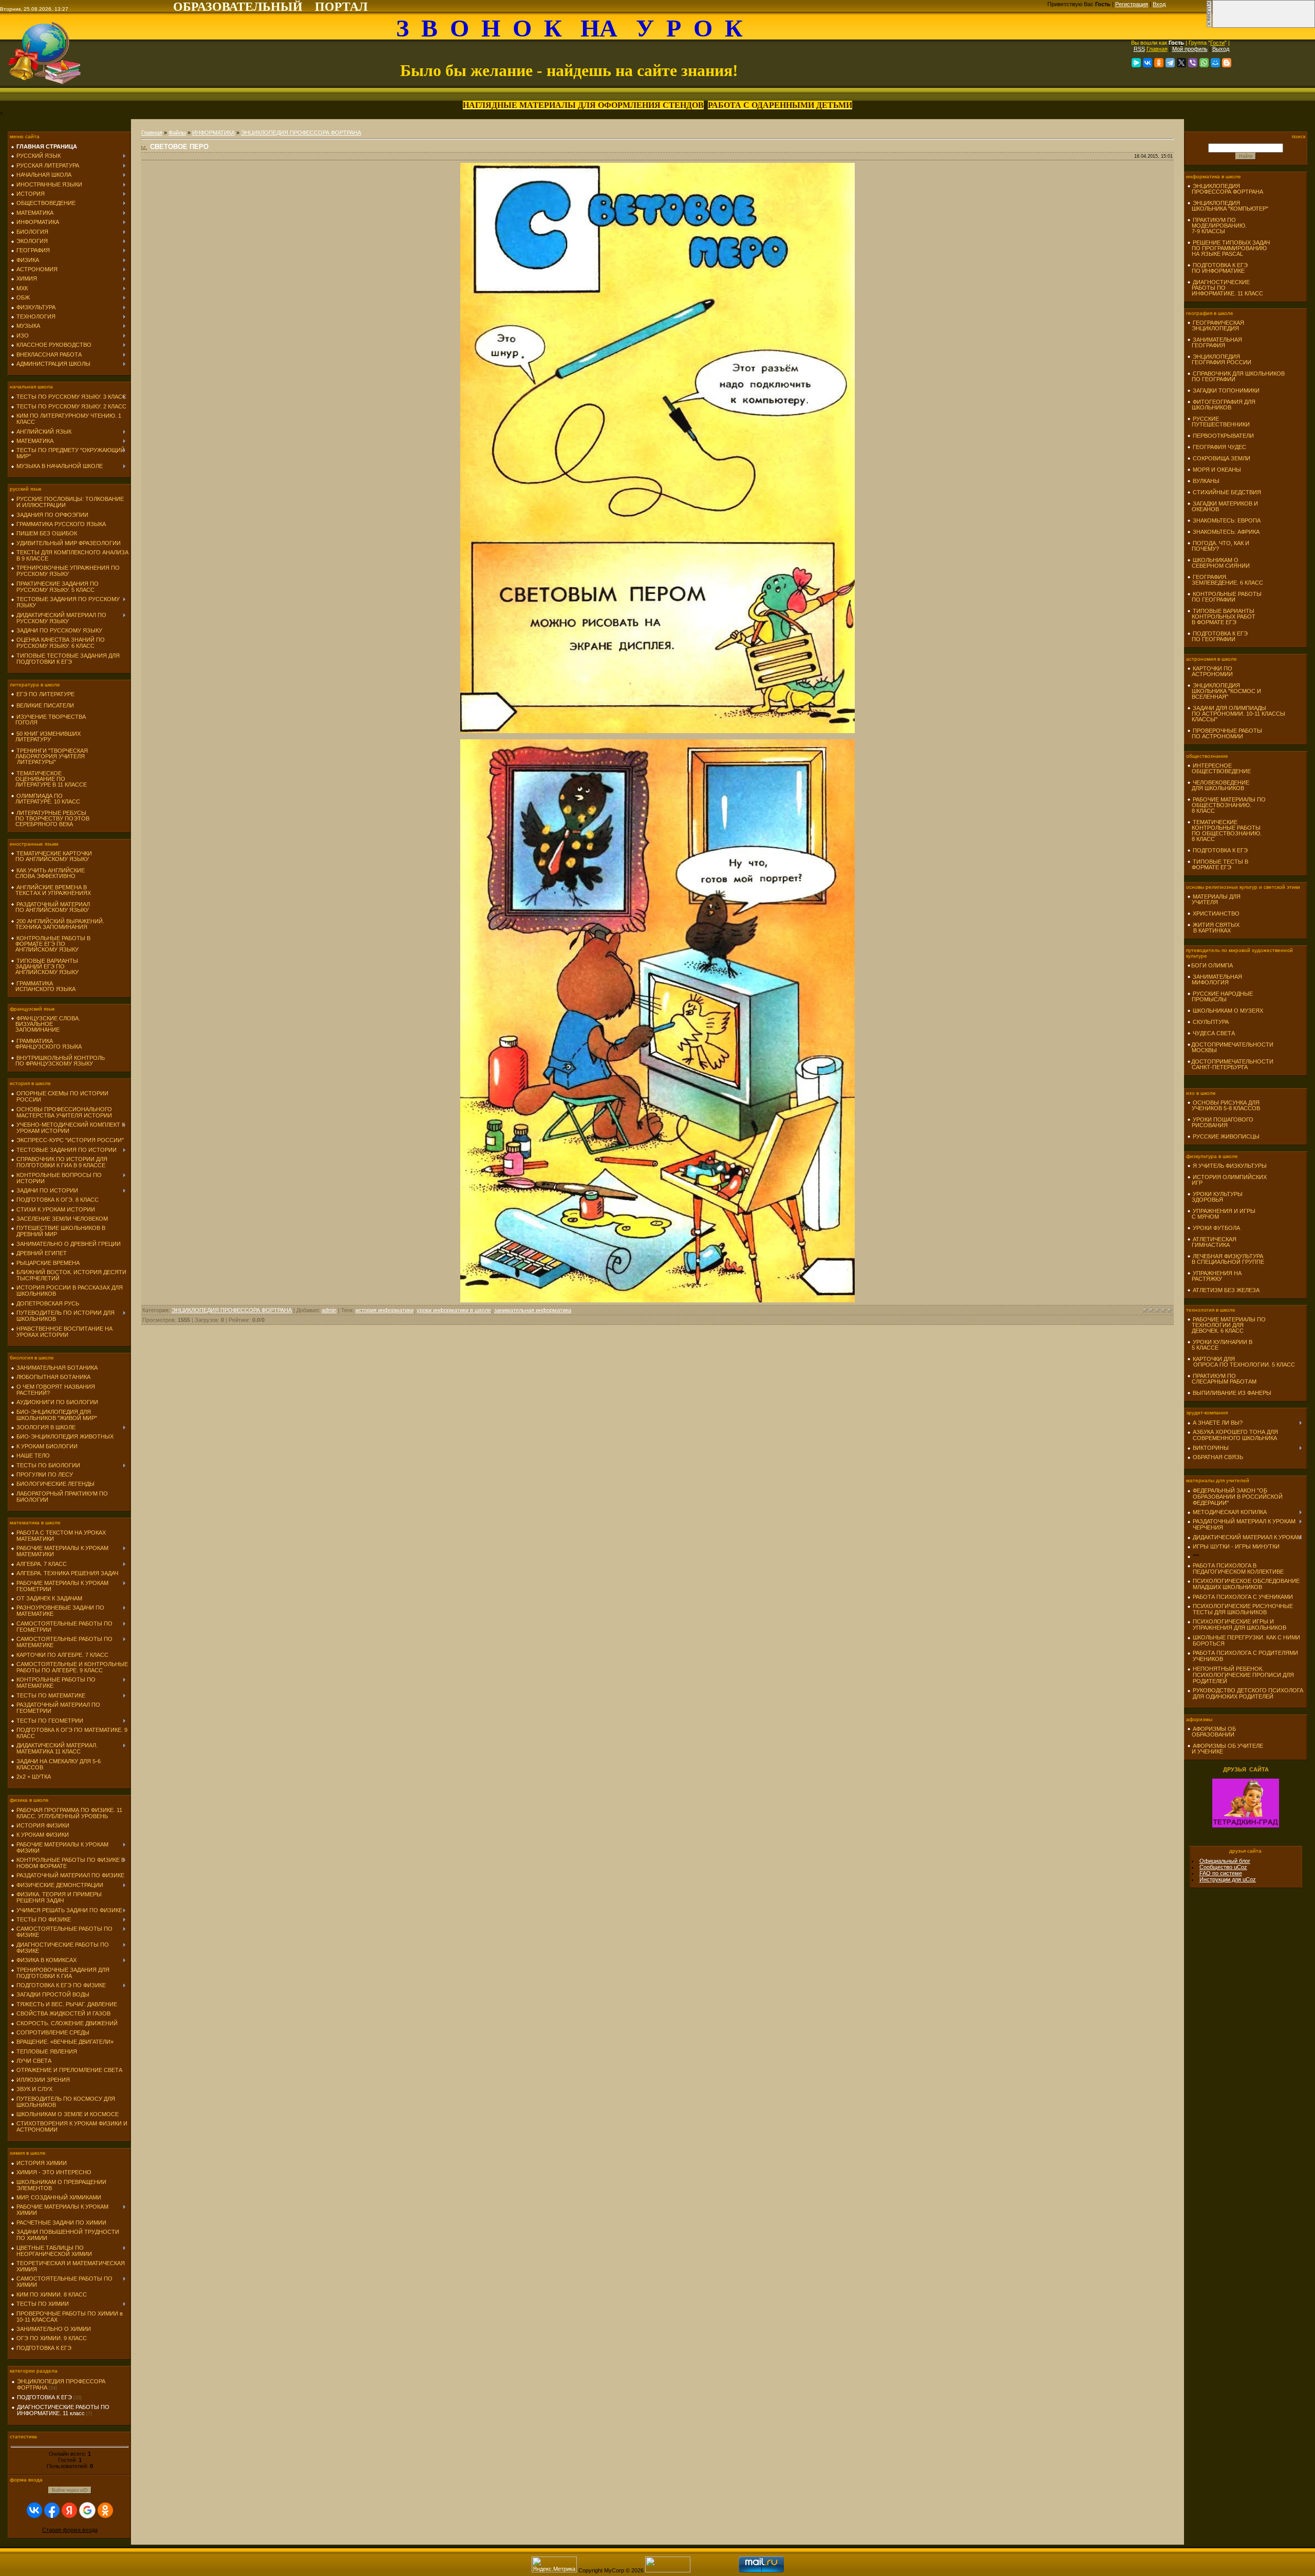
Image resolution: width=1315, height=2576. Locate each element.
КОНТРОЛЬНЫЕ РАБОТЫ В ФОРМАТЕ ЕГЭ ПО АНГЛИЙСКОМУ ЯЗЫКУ (51, 944)
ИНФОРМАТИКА (213, 133)
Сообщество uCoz (1223, 1867)
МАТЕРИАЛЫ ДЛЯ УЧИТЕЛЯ (1214, 899)
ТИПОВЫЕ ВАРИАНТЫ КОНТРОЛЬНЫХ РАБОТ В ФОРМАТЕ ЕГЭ (1221, 617)
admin (329, 1310)
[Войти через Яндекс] (69, 2510)
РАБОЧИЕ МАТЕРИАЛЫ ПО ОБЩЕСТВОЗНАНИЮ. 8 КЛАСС (1226, 805)
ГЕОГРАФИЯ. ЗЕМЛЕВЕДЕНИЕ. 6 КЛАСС (1225, 580)
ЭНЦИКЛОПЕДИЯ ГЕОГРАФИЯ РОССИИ (1219, 359)
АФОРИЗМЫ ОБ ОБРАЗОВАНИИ (1211, 1732)
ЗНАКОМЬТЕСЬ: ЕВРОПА (1227, 520)
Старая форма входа (70, 2530)
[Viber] (1193, 63)
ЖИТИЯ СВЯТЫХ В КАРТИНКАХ (1213, 928)
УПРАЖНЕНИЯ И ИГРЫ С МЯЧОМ (1221, 1214)
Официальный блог (1225, 1861)
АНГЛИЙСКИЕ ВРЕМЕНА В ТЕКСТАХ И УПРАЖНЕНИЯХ (51, 890)
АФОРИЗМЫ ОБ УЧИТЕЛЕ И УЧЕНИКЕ (1225, 1749)
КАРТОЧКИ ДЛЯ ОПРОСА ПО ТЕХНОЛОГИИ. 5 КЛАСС (1241, 1362)
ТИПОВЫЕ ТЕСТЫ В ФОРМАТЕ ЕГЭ (1218, 864)
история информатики (384, 1310)
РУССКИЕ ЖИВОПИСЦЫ (1226, 1136)
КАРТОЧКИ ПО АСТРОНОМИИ (1210, 671)
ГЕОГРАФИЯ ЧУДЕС (1219, 447)
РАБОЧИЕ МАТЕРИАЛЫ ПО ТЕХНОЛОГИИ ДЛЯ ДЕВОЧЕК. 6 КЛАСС (1226, 1325)
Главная (1157, 49)
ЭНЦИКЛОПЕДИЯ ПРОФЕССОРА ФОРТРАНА (301, 133)
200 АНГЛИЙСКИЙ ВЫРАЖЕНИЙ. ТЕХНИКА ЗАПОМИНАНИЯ (58, 924)
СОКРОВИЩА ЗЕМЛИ (1222, 458)
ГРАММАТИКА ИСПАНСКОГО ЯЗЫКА (43, 986)
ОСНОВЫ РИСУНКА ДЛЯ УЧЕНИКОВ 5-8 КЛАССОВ (1224, 1105)
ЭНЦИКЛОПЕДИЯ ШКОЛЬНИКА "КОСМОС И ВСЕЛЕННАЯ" (1224, 691)
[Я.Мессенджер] (1136, 63)
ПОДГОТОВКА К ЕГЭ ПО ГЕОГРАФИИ (1217, 636)
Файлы (177, 133)
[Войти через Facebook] (52, 2510)
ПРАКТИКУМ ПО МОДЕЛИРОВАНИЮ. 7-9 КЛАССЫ (1217, 226)
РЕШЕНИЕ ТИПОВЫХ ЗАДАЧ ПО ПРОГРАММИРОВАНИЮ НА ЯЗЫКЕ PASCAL (1228, 248)
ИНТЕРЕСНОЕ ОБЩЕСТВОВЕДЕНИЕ (1219, 768)
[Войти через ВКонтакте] (34, 2510)
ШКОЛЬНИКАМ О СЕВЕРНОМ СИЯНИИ (1218, 563)
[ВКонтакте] (1148, 63)
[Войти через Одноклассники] (105, 2510)
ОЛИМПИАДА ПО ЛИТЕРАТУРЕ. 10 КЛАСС (45, 799)
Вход (1159, 4)
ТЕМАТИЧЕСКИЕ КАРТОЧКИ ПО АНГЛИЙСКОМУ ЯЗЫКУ (51, 856)
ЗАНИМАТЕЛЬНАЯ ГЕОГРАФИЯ (1215, 342)
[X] (1181, 63)
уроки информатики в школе (454, 1310)
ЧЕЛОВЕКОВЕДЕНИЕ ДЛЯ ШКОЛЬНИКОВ (1218, 785)
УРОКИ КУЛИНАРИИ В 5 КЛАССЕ (1220, 1345)
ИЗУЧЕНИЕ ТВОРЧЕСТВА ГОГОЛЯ (48, 720)
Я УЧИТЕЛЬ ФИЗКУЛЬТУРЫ (1230, 1166)
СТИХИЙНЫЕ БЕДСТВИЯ (1227, 492)
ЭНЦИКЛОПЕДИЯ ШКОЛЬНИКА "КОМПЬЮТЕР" (1228, 206)
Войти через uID (70, 2490)
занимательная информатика (533, 1310)
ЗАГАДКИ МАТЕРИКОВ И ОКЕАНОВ (1223, 506)
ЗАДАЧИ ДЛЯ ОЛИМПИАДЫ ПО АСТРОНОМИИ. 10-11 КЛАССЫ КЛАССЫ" (1236, 714)
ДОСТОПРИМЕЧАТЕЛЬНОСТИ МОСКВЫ (1230, 1047)
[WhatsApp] (1204, 63)
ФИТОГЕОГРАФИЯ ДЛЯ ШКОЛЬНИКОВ (1221, 405)
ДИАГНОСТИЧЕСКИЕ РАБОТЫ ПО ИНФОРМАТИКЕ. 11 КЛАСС (1225, 288)
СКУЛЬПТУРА (1211, 1022)
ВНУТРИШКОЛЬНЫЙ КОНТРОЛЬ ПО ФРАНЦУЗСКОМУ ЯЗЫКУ (58, 1061)
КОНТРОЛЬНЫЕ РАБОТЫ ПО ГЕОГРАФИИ (1224, 597)
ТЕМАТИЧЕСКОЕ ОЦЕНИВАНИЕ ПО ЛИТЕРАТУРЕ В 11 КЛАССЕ (49, 779)
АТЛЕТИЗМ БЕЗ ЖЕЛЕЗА (1226, 1290)
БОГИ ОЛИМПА (1212, 965)
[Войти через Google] (87, 2510)
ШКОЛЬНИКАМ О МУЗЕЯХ (1228, 1011)
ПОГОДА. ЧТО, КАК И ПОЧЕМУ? (1218, 546)
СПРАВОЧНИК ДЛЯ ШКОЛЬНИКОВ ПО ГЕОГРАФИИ (1236, 376)
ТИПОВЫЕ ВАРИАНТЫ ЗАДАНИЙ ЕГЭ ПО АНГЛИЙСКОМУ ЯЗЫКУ (45, 966)
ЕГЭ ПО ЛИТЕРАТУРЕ (45, 694)
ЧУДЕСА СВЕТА (1214, 1033)
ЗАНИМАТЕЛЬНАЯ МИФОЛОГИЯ (1215, 979)
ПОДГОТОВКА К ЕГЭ (44, 2397)
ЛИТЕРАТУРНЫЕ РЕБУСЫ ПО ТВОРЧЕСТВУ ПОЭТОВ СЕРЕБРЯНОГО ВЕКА (50, 818)
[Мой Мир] (1215, 63)
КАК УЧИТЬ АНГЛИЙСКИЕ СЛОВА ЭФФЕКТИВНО (48, 873)
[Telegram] (1170, 63)
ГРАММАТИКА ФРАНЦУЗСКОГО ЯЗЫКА (46, 1044)
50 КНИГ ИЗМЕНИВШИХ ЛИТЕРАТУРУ (46, 736)
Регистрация (1132, 4)
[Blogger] (1227, 63)
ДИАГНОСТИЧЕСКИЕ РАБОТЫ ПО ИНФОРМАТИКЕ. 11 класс (63, 2410)
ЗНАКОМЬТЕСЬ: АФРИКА (1226, 532)
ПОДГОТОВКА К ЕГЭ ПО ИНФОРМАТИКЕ (1217, 268)
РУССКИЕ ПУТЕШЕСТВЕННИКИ (1218, 422)
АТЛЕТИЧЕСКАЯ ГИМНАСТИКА (1212, 1242)
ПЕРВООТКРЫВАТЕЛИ (1223, 436)
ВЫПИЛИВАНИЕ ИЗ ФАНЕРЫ (1232, 1393)
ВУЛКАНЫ (1206, 481)
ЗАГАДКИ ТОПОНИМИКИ (1226, 390)
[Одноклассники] (1159, 63)
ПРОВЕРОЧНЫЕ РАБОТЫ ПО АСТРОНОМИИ (1225, 733)
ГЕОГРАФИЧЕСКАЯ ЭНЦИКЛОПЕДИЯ (1216, 325)
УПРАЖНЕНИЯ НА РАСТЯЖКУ (1214, 1276)
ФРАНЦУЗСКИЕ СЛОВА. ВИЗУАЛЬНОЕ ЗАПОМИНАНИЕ (45, 1024)
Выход (1221, 49)
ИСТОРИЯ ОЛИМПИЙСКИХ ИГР (1227, 1180)
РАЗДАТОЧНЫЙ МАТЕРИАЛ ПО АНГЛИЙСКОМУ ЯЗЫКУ (50, 907)
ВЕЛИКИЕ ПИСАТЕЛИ (45, 705)
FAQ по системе (1221, 1873)
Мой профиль (1190, 49)
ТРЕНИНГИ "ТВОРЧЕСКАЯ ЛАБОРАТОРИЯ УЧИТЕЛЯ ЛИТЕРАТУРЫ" (49, 756)
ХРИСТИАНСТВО (1216, 913)
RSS (1139, 49)
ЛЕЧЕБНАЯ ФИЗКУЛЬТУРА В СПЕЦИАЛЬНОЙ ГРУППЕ (1226, 1259)
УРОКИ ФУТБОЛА (1216, 1228)
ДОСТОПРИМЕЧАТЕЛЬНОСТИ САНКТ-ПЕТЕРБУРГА (1230, 1064)
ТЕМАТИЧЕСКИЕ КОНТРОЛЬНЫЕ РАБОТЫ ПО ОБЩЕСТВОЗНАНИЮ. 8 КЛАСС (1224, 830)
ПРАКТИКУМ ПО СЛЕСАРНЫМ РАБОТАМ (1222, 1379)
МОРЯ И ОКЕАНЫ (1217, 470)
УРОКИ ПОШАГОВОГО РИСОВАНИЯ (1220, 1122)
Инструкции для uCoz (1228, 1879)
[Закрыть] (1209, 26)
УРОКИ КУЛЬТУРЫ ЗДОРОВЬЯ (1215, 1197)
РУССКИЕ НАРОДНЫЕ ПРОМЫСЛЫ (1220, 996)
